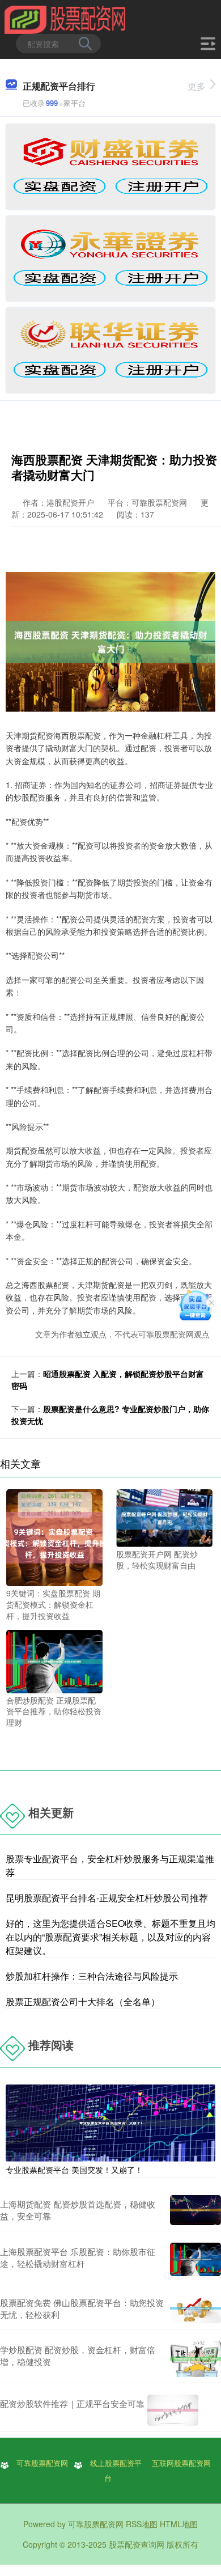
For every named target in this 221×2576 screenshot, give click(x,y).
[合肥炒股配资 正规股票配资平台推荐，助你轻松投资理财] (54, 1660)
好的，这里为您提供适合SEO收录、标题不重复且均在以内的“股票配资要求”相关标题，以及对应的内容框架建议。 (110, 1937)
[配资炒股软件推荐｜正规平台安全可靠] (173, 2410)
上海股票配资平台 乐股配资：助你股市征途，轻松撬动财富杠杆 (78, 2257)
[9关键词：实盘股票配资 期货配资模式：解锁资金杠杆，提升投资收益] (54, 1536)
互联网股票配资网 (181, 2463)
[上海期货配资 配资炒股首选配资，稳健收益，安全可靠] (195, 2210)
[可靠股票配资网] (65, 19)
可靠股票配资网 (42, 2463)
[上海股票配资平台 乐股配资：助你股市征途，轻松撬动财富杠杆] (195, 2259)
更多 (197, 86)
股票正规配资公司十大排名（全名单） (83, 2001)
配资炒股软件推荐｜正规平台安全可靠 (72, 2403)
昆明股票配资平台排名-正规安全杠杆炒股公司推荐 (107, 1898)
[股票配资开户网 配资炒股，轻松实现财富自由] (164, 1517)
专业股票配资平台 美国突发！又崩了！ (74, 2170)
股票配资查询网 (137, 2544)
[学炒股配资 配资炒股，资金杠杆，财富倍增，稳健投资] (195, 2359)
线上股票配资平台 (116, 2470)
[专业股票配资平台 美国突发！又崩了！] (110, 2121)
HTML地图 (179, 2524)
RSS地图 (142, 2524)
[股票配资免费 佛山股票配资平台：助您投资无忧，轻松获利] (195, 2308)
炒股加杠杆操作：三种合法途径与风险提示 (92, 1976)
